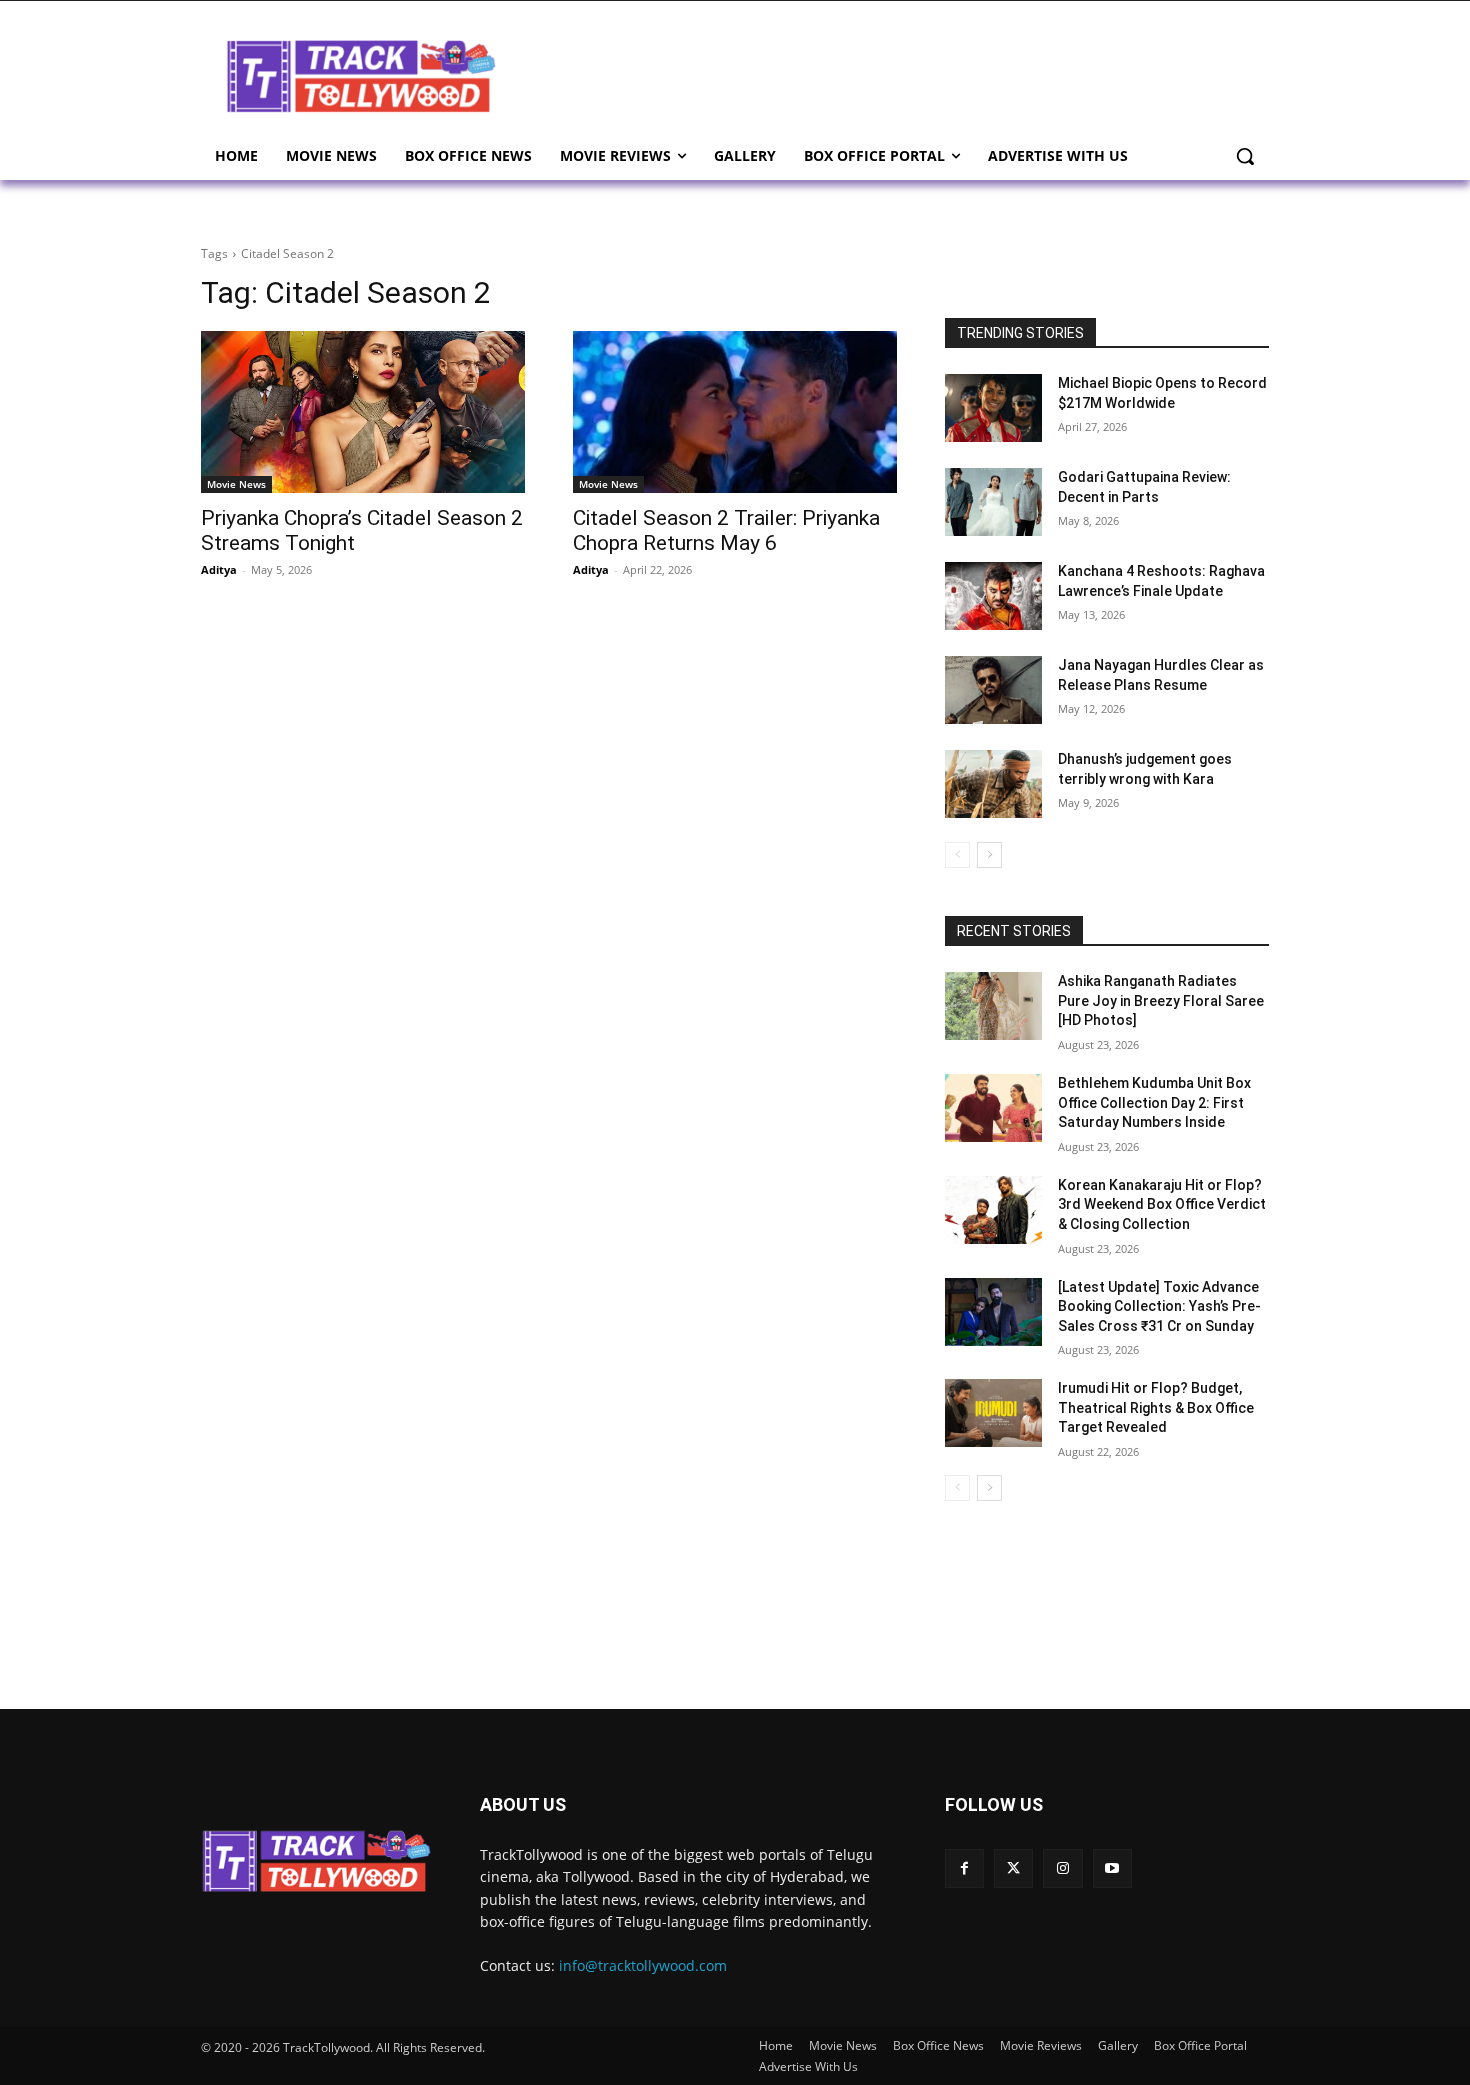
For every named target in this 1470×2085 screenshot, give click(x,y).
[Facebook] (964, 1868)
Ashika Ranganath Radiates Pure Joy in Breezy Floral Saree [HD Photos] (1161, 1000)
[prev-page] (957, 855)
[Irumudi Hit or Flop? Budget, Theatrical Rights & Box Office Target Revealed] (993, 1413)
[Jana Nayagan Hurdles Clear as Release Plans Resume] (993, 690)
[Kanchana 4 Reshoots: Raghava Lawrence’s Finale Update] (993, 596)
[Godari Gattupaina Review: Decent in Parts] (993, 502)
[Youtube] (1112, 1868)
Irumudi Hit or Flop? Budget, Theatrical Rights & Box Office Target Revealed (1156, 1407)
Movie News (236, 484)
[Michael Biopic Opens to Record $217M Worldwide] (993, 408)
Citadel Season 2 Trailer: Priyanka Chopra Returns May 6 (726, 530)
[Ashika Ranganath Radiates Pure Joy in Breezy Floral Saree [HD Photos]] (993, 1006)
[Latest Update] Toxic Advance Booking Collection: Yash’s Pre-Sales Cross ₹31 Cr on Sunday (1159, 1306)
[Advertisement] (895, 74)
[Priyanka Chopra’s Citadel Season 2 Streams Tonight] (363, 412)
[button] (1245, 156)
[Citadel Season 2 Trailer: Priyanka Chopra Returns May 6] (735, 412)
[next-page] (989, 855)
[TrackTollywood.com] (361, 76)
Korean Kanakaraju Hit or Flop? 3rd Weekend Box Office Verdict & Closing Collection (1162, 1204)
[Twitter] (1013, 1868)
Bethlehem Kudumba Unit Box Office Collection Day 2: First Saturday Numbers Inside (1154, 1102)
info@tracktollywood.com (643, 1965)
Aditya (219, 569)
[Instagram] (1062, 1868)
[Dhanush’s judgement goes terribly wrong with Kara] (993, 784)
